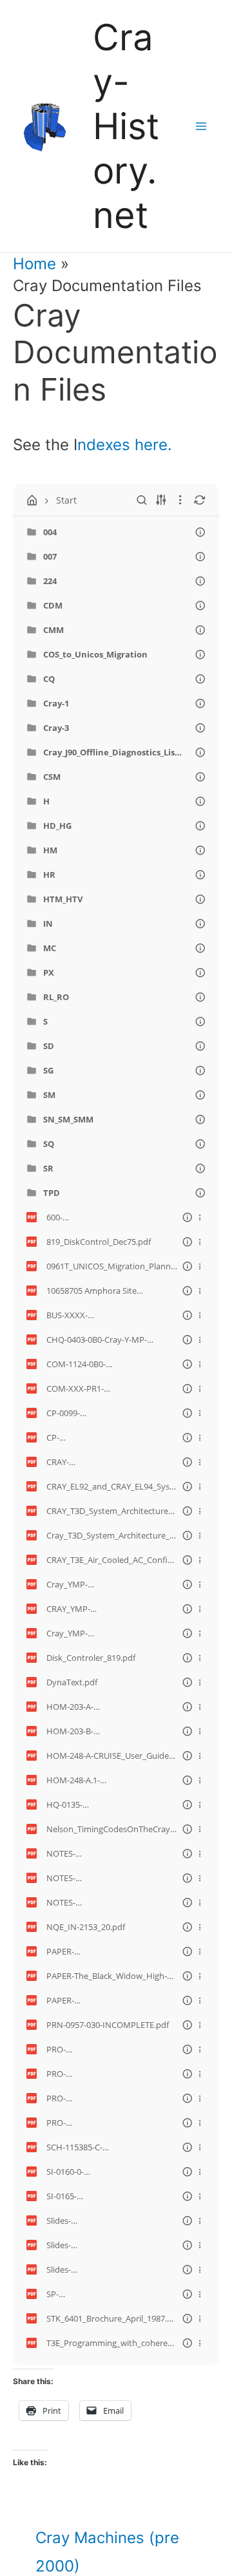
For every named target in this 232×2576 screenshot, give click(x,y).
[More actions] (200, 1217)
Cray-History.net (126, 126)
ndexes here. (125, 445)
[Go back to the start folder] (32, 500)
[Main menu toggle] (201, 126)
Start (66, 500)
